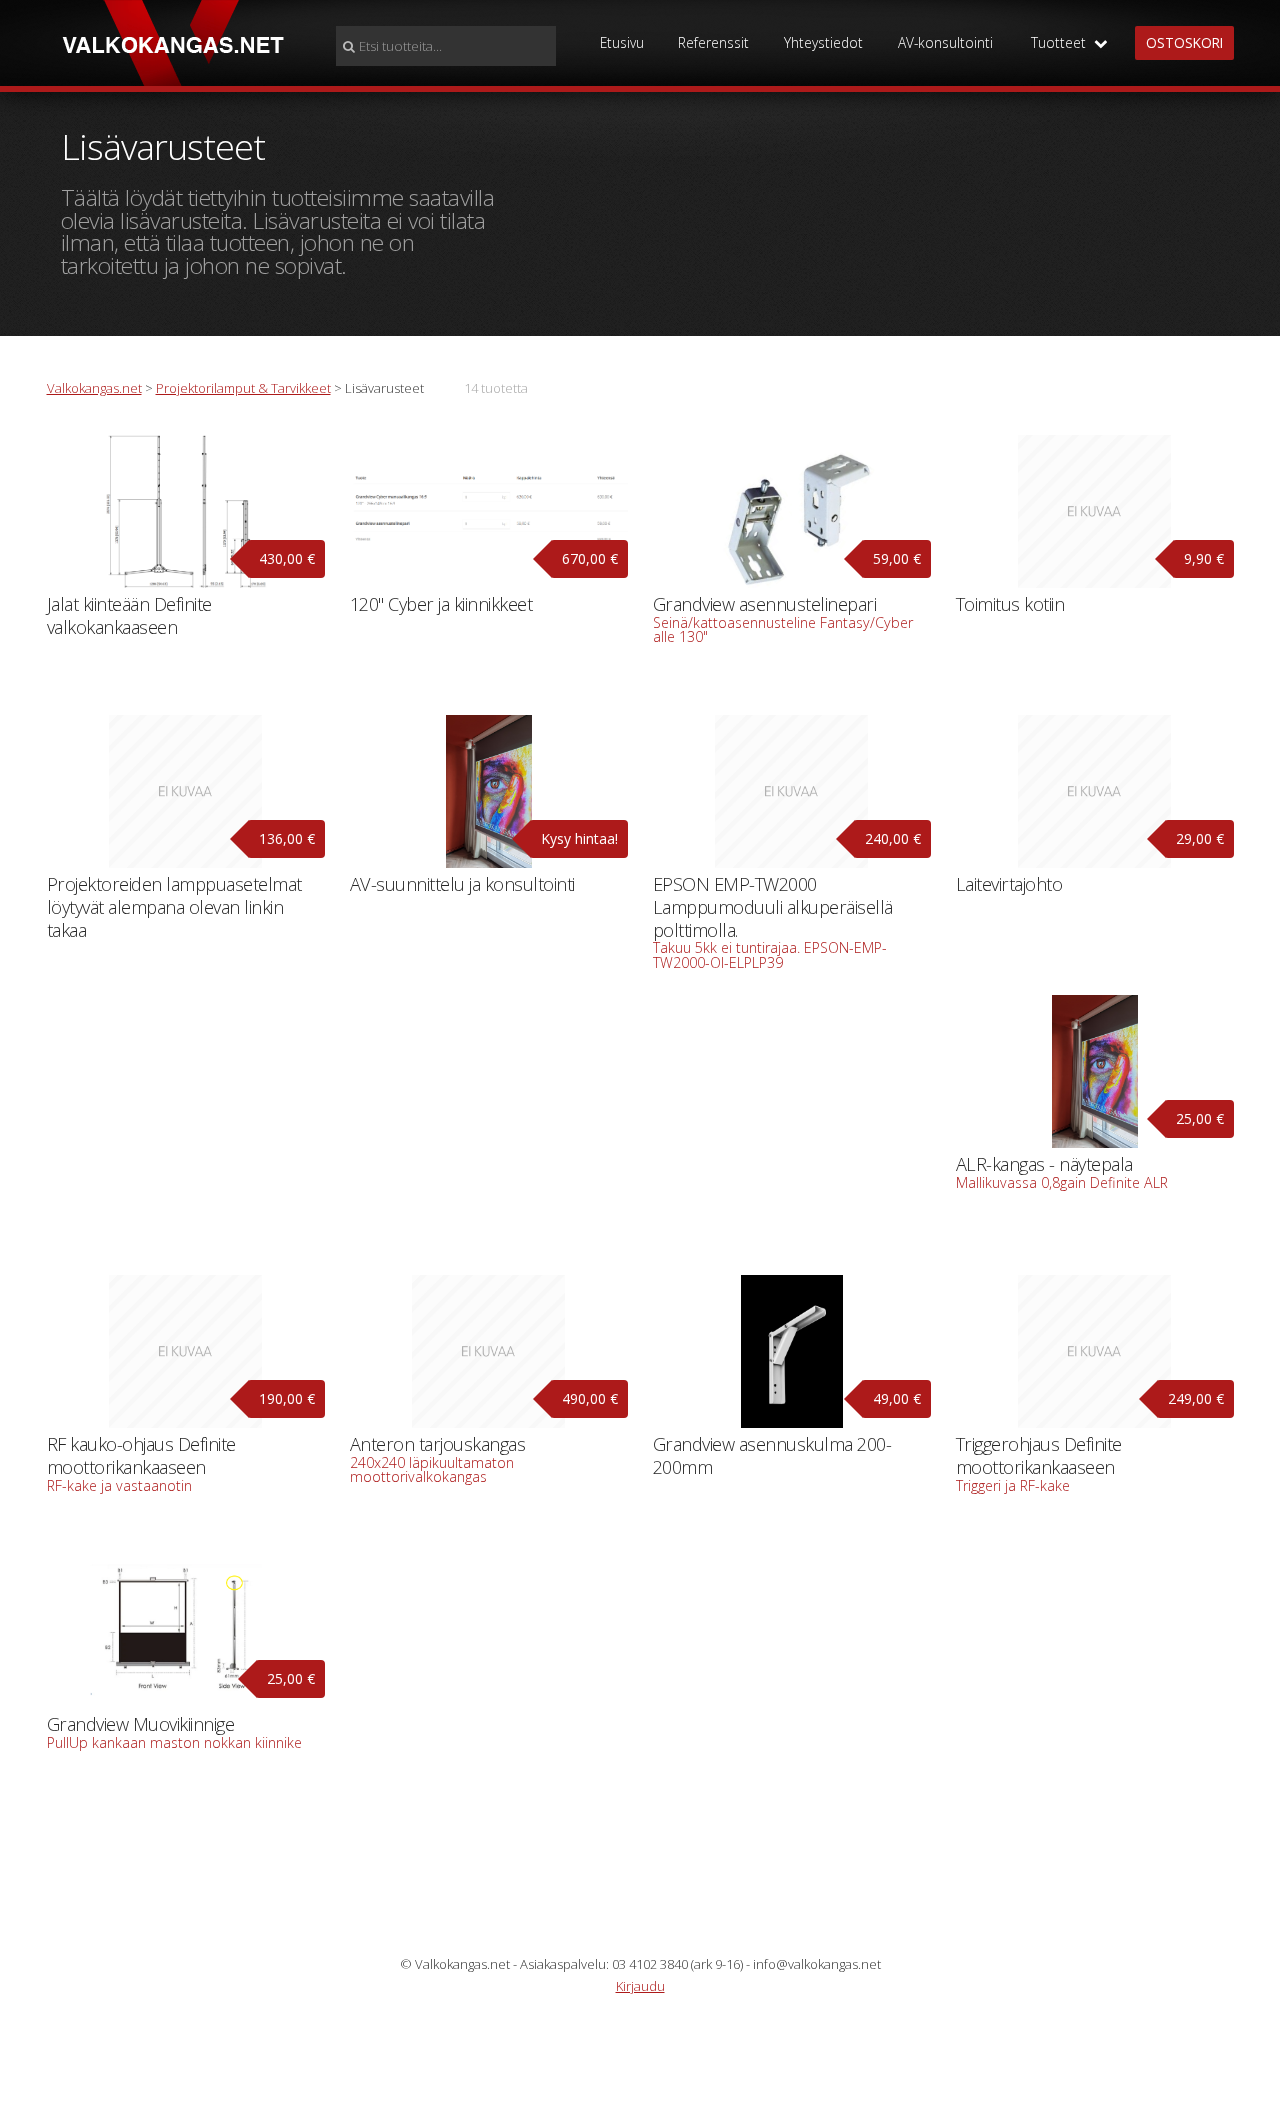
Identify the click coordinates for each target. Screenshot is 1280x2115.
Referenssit (713, 42)
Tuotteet (1062, 42)
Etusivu (622, 42)
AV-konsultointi (945, 42)
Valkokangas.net (94, 388)
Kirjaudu (640, 1986)
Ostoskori (1184, 42)
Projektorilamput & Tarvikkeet (243, 388)
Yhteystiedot (823, 42)
